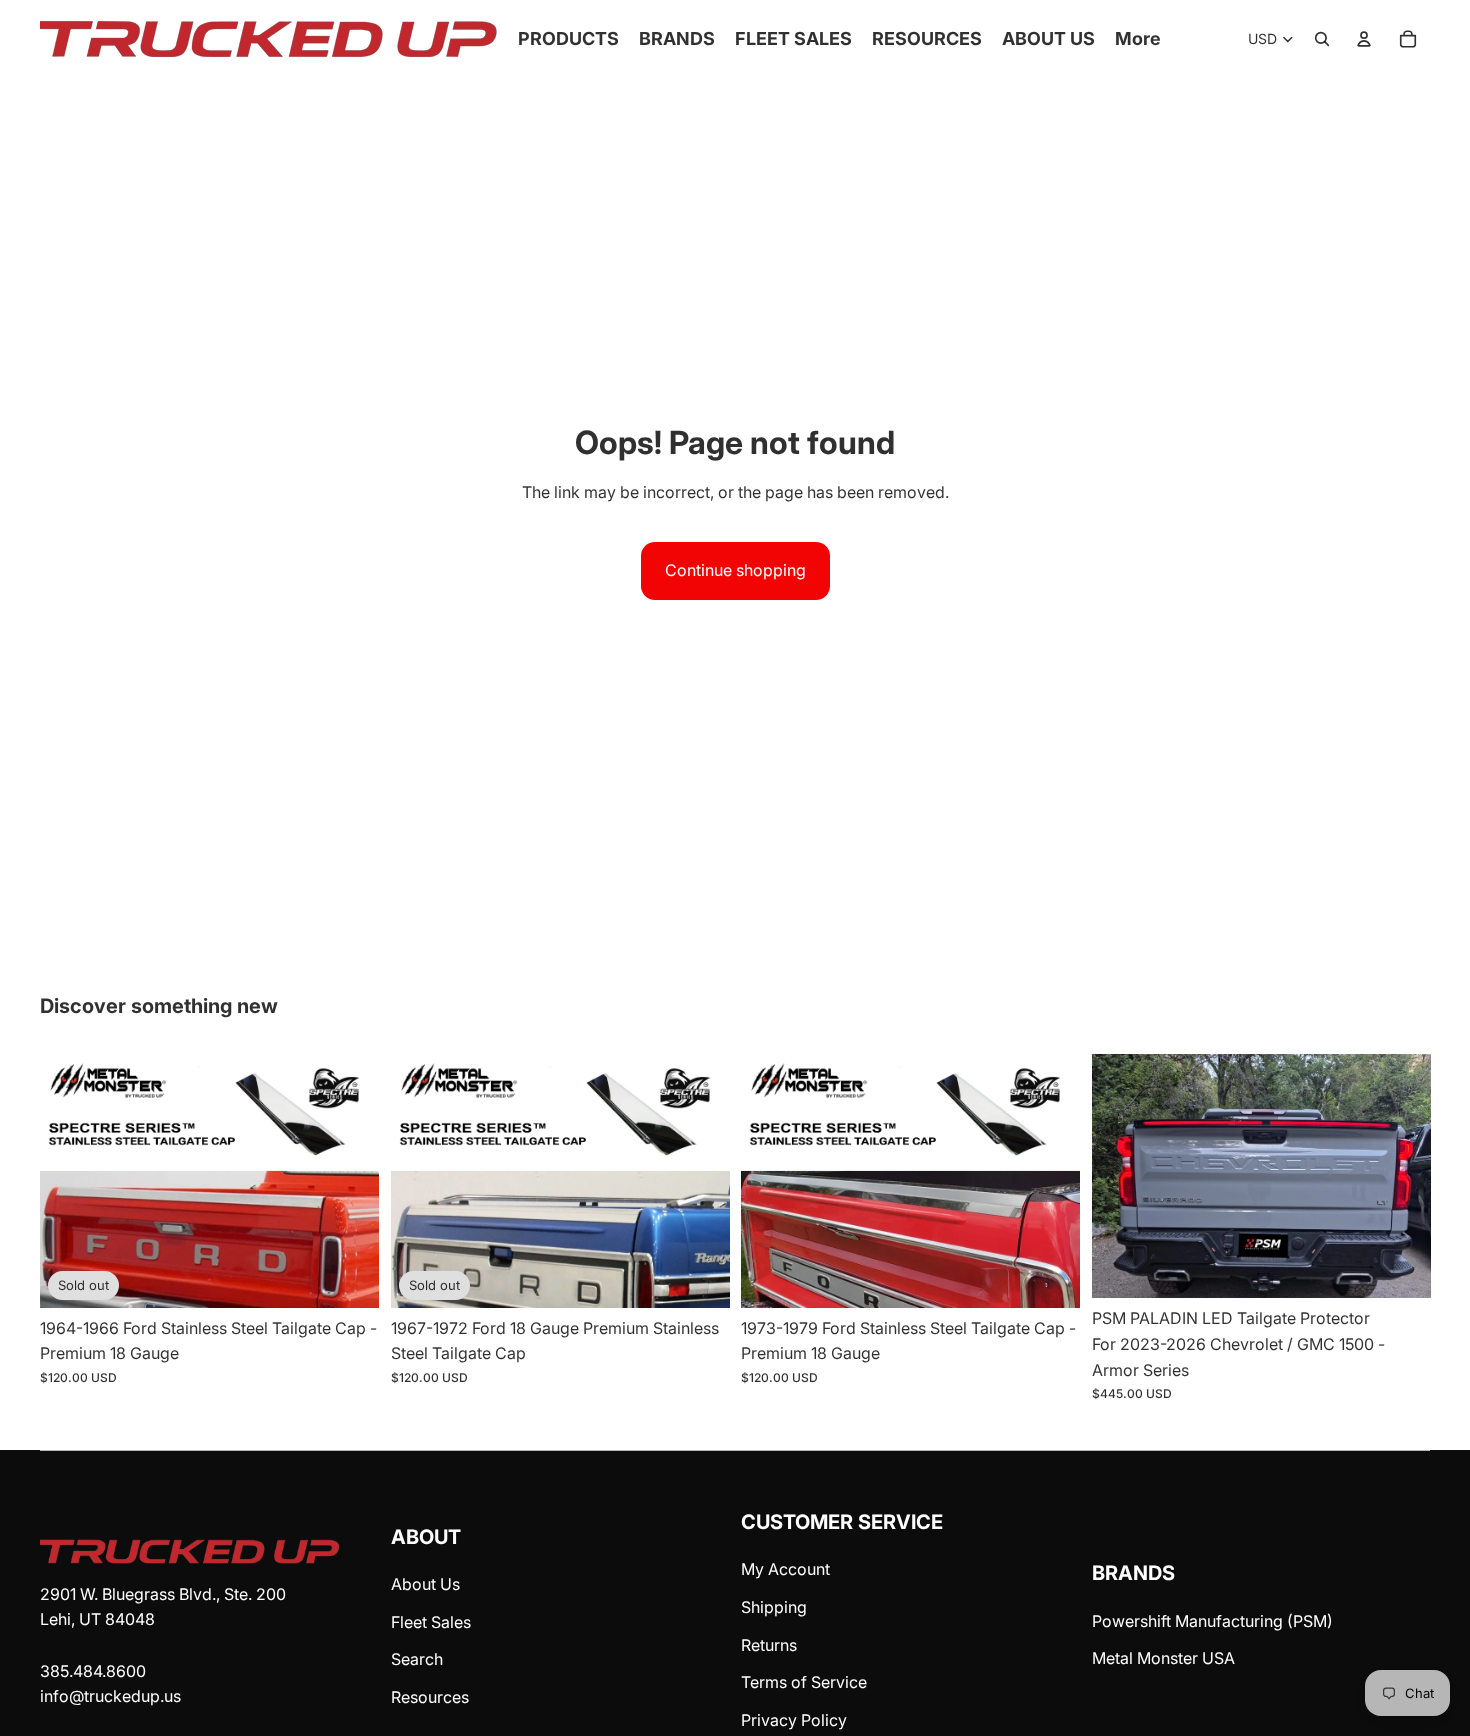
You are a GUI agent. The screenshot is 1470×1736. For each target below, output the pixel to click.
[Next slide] (1400, 1177)
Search (417, 1659)
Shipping (774, 1607)
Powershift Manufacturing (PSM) (1212, 1621)
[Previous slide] (1122, 1177)
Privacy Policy (794, 1720)
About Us (425, 1584)
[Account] (1364, 39)
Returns (769, 1645)
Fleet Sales (431, 1622)
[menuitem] (1138, 39)
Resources (430, 1697)
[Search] (1322, 39)
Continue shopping (735, 570)
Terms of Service (804, 1682)
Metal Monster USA (1163, 1658)
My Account (785, 1569)
